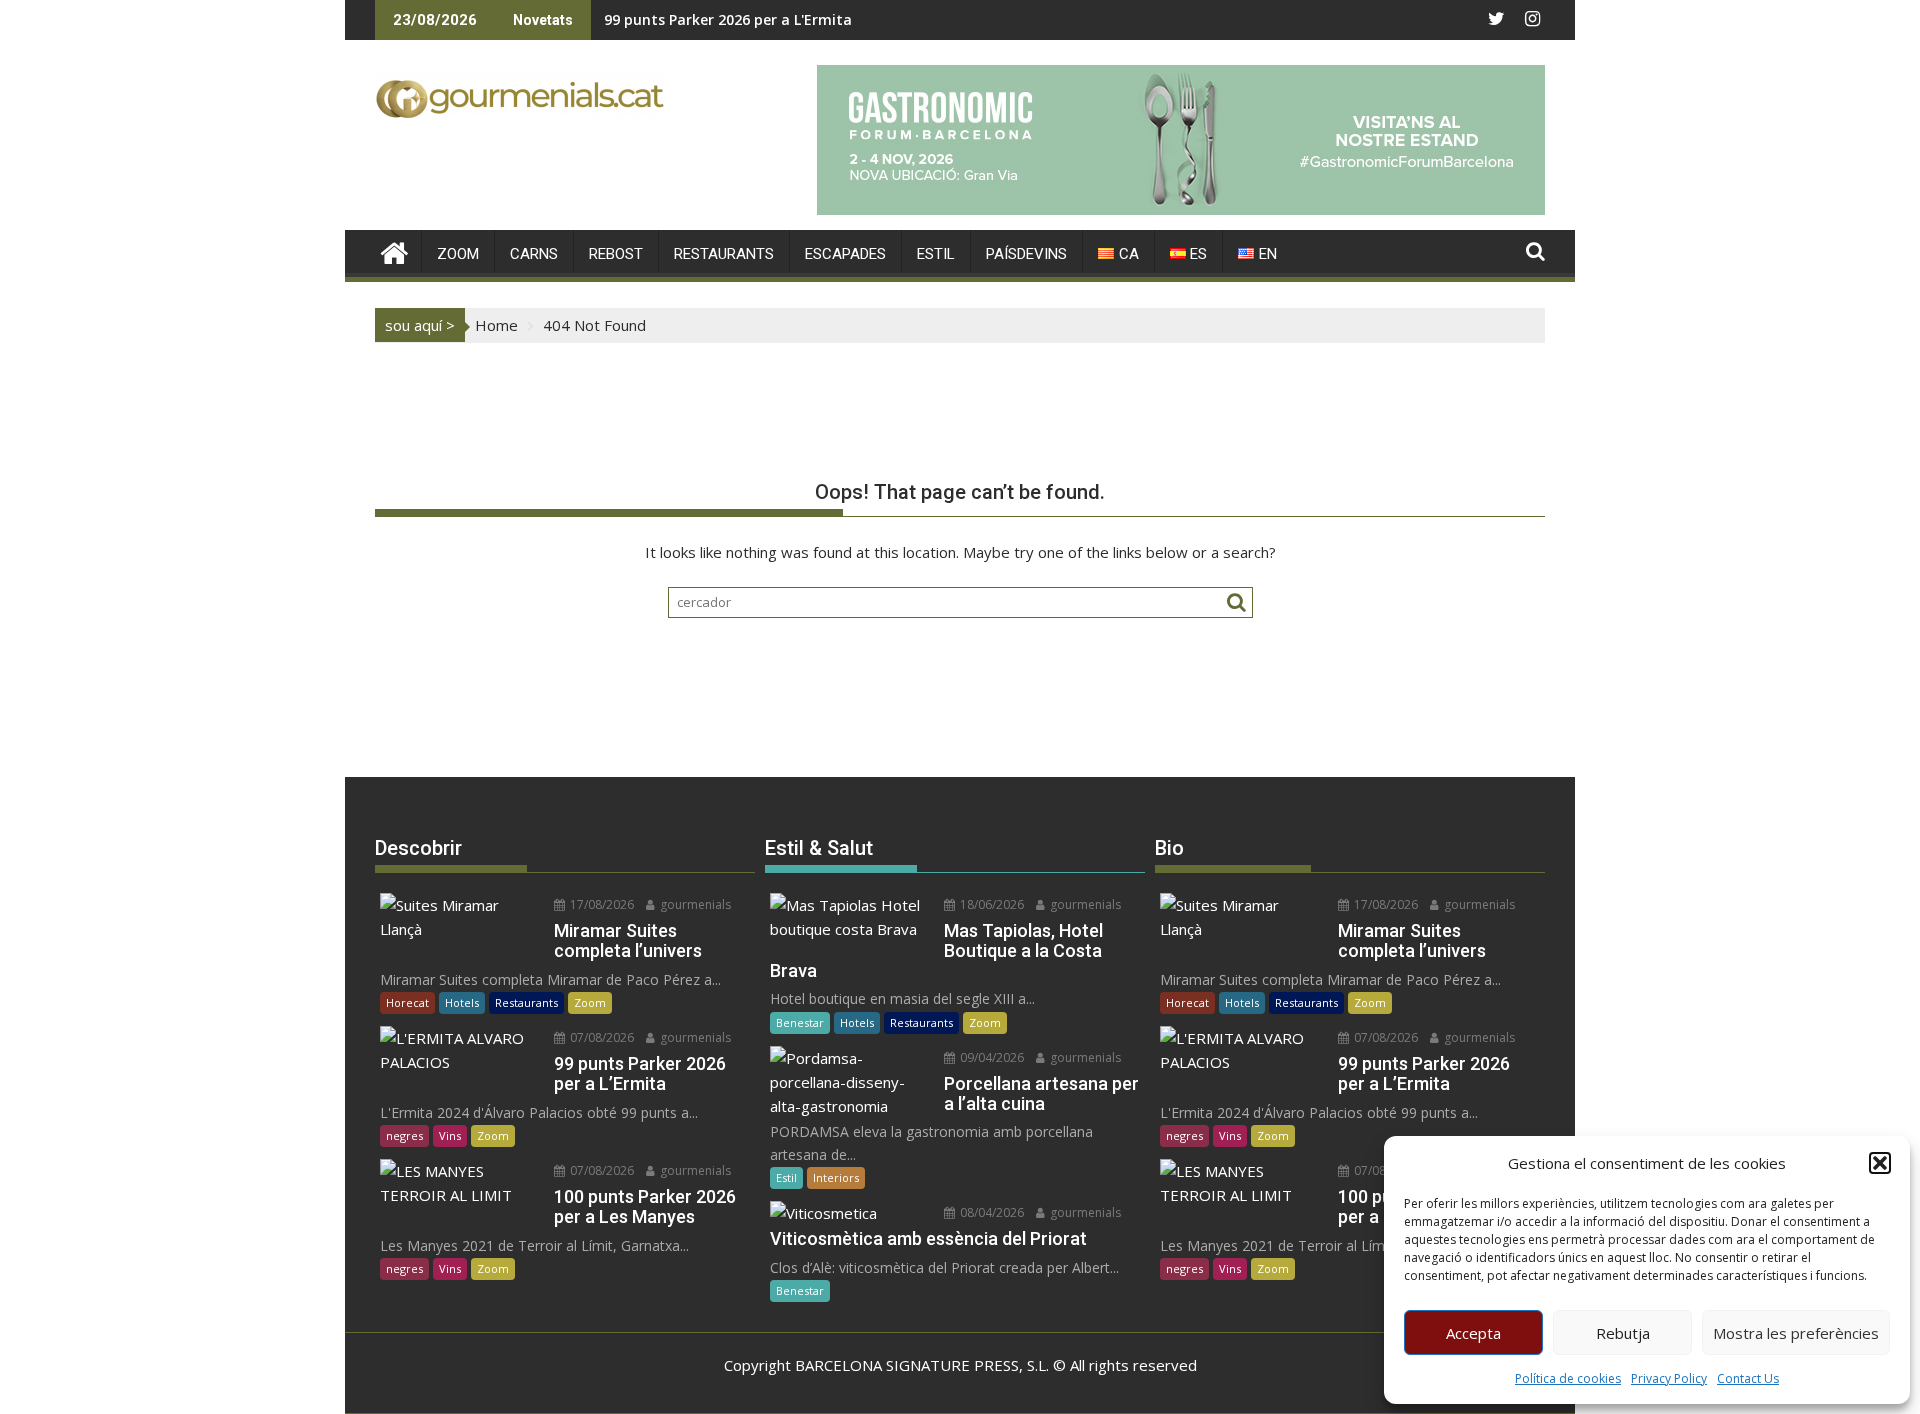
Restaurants (526, 1002)
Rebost (616, 254)
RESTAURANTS (724, 254)
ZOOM (458, 254)
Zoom (590, 1002)
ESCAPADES (845, 254)
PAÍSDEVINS (1026, 254)
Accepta (1473, 1333)
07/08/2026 (600, 1037)
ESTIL (936, 254)
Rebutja (1623, 1333)
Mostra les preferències (1796, 1333)
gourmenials (694, 904)
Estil (786, 1177)
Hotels (462, 1002)
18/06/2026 (990, 904)
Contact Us (1748, 1378)
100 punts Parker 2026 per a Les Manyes (743, 19)
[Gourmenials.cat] (394, 250)
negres (404, 1135)
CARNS (534, 254)
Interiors (836, 1177)
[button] (1880, 1163)
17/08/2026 (600, 904)
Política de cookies (1568, 1378)
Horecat (407, 1002)
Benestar (800, 1022)
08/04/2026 (990, 1212)
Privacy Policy (1669, 1378)
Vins (450, 1135)
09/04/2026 (990, 1057)
